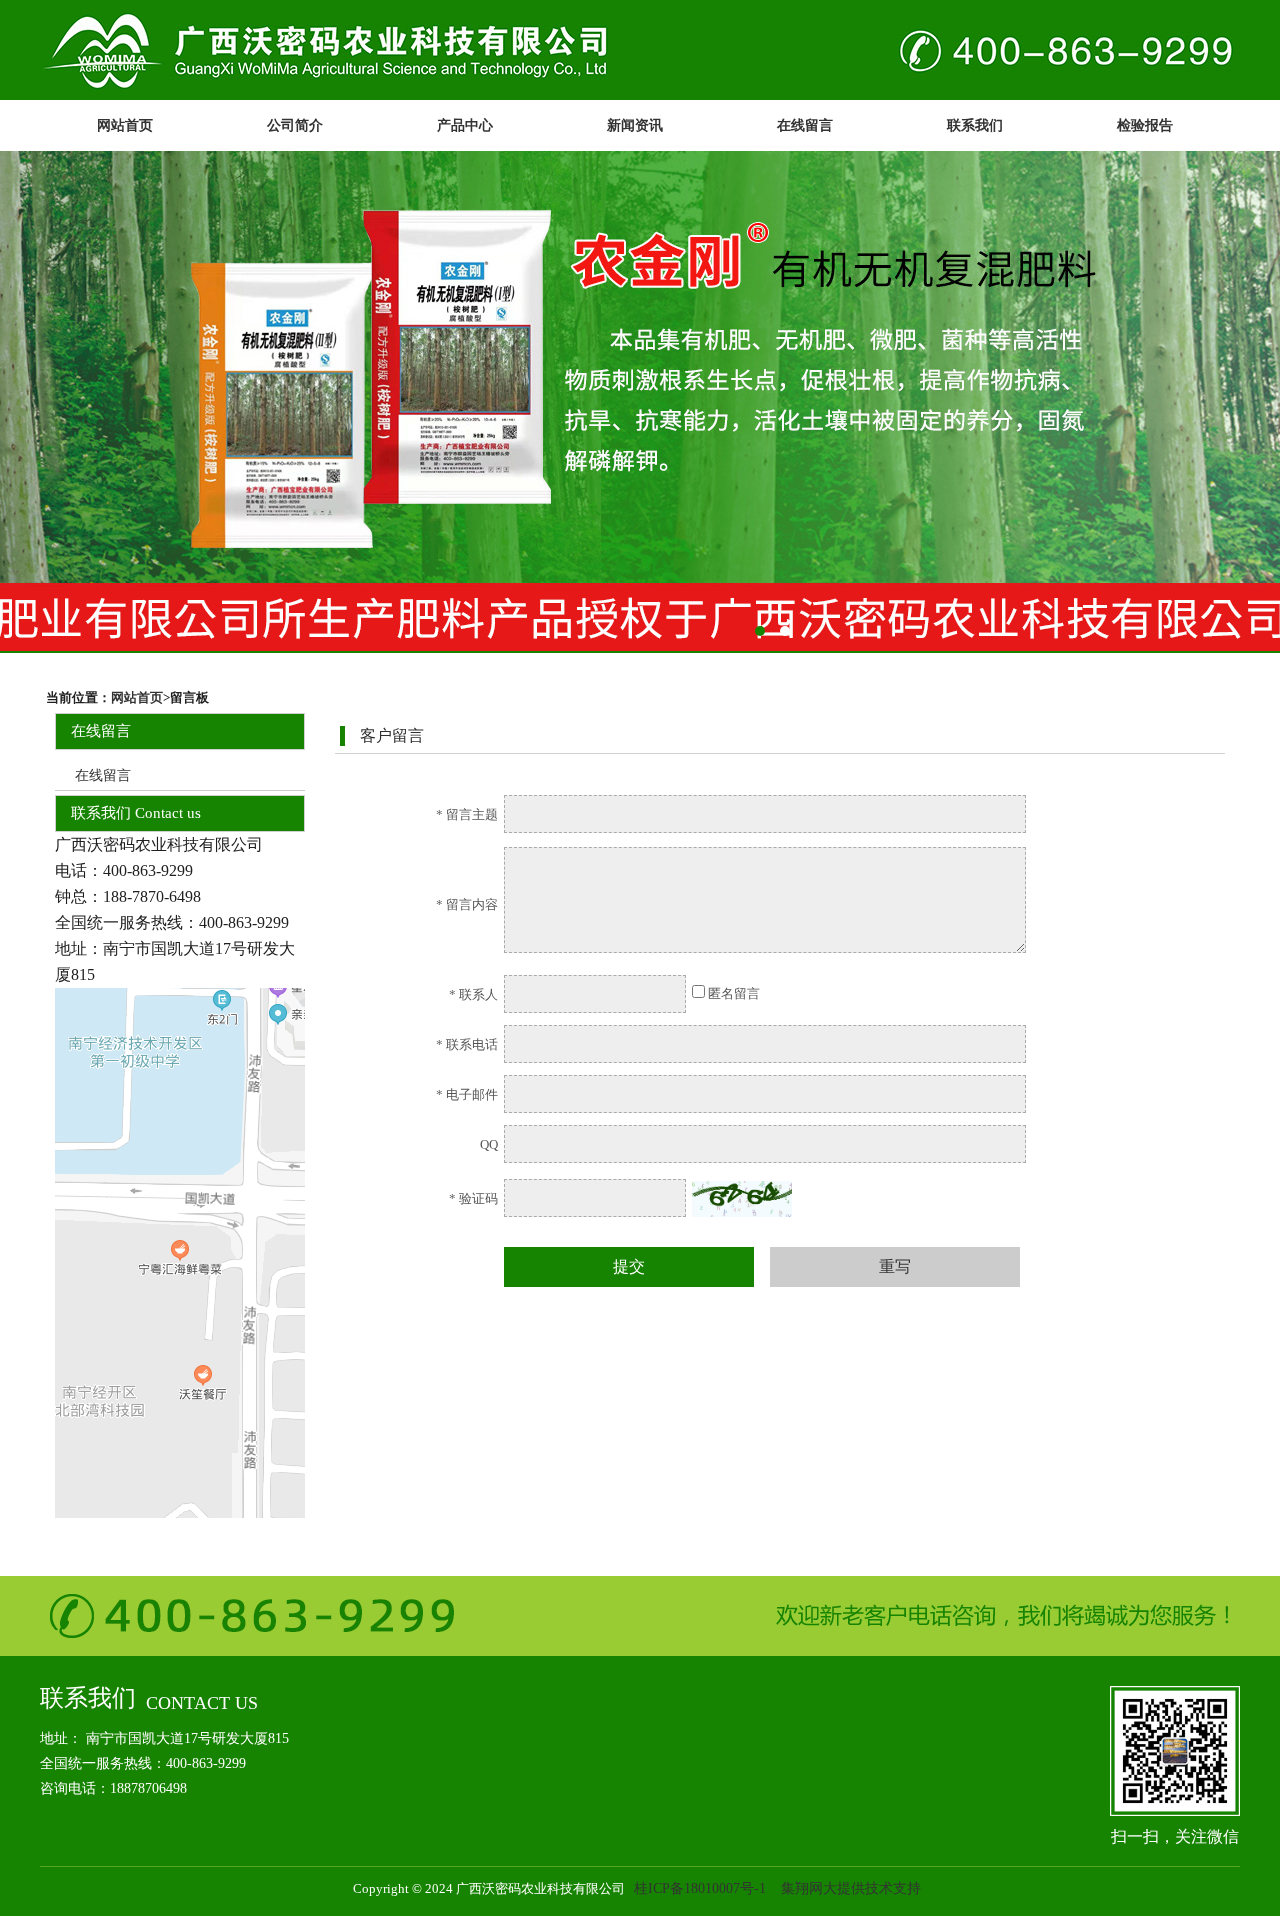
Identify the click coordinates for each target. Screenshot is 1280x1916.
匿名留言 (732, 993)
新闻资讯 (635, 125)
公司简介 (295, 125)
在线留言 (805, 125)
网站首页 (125, 125)
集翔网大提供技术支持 (851, 1888)
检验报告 (1145, 125)
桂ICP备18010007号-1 (700, 1888)
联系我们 (975, 125)
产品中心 (465, 125)
